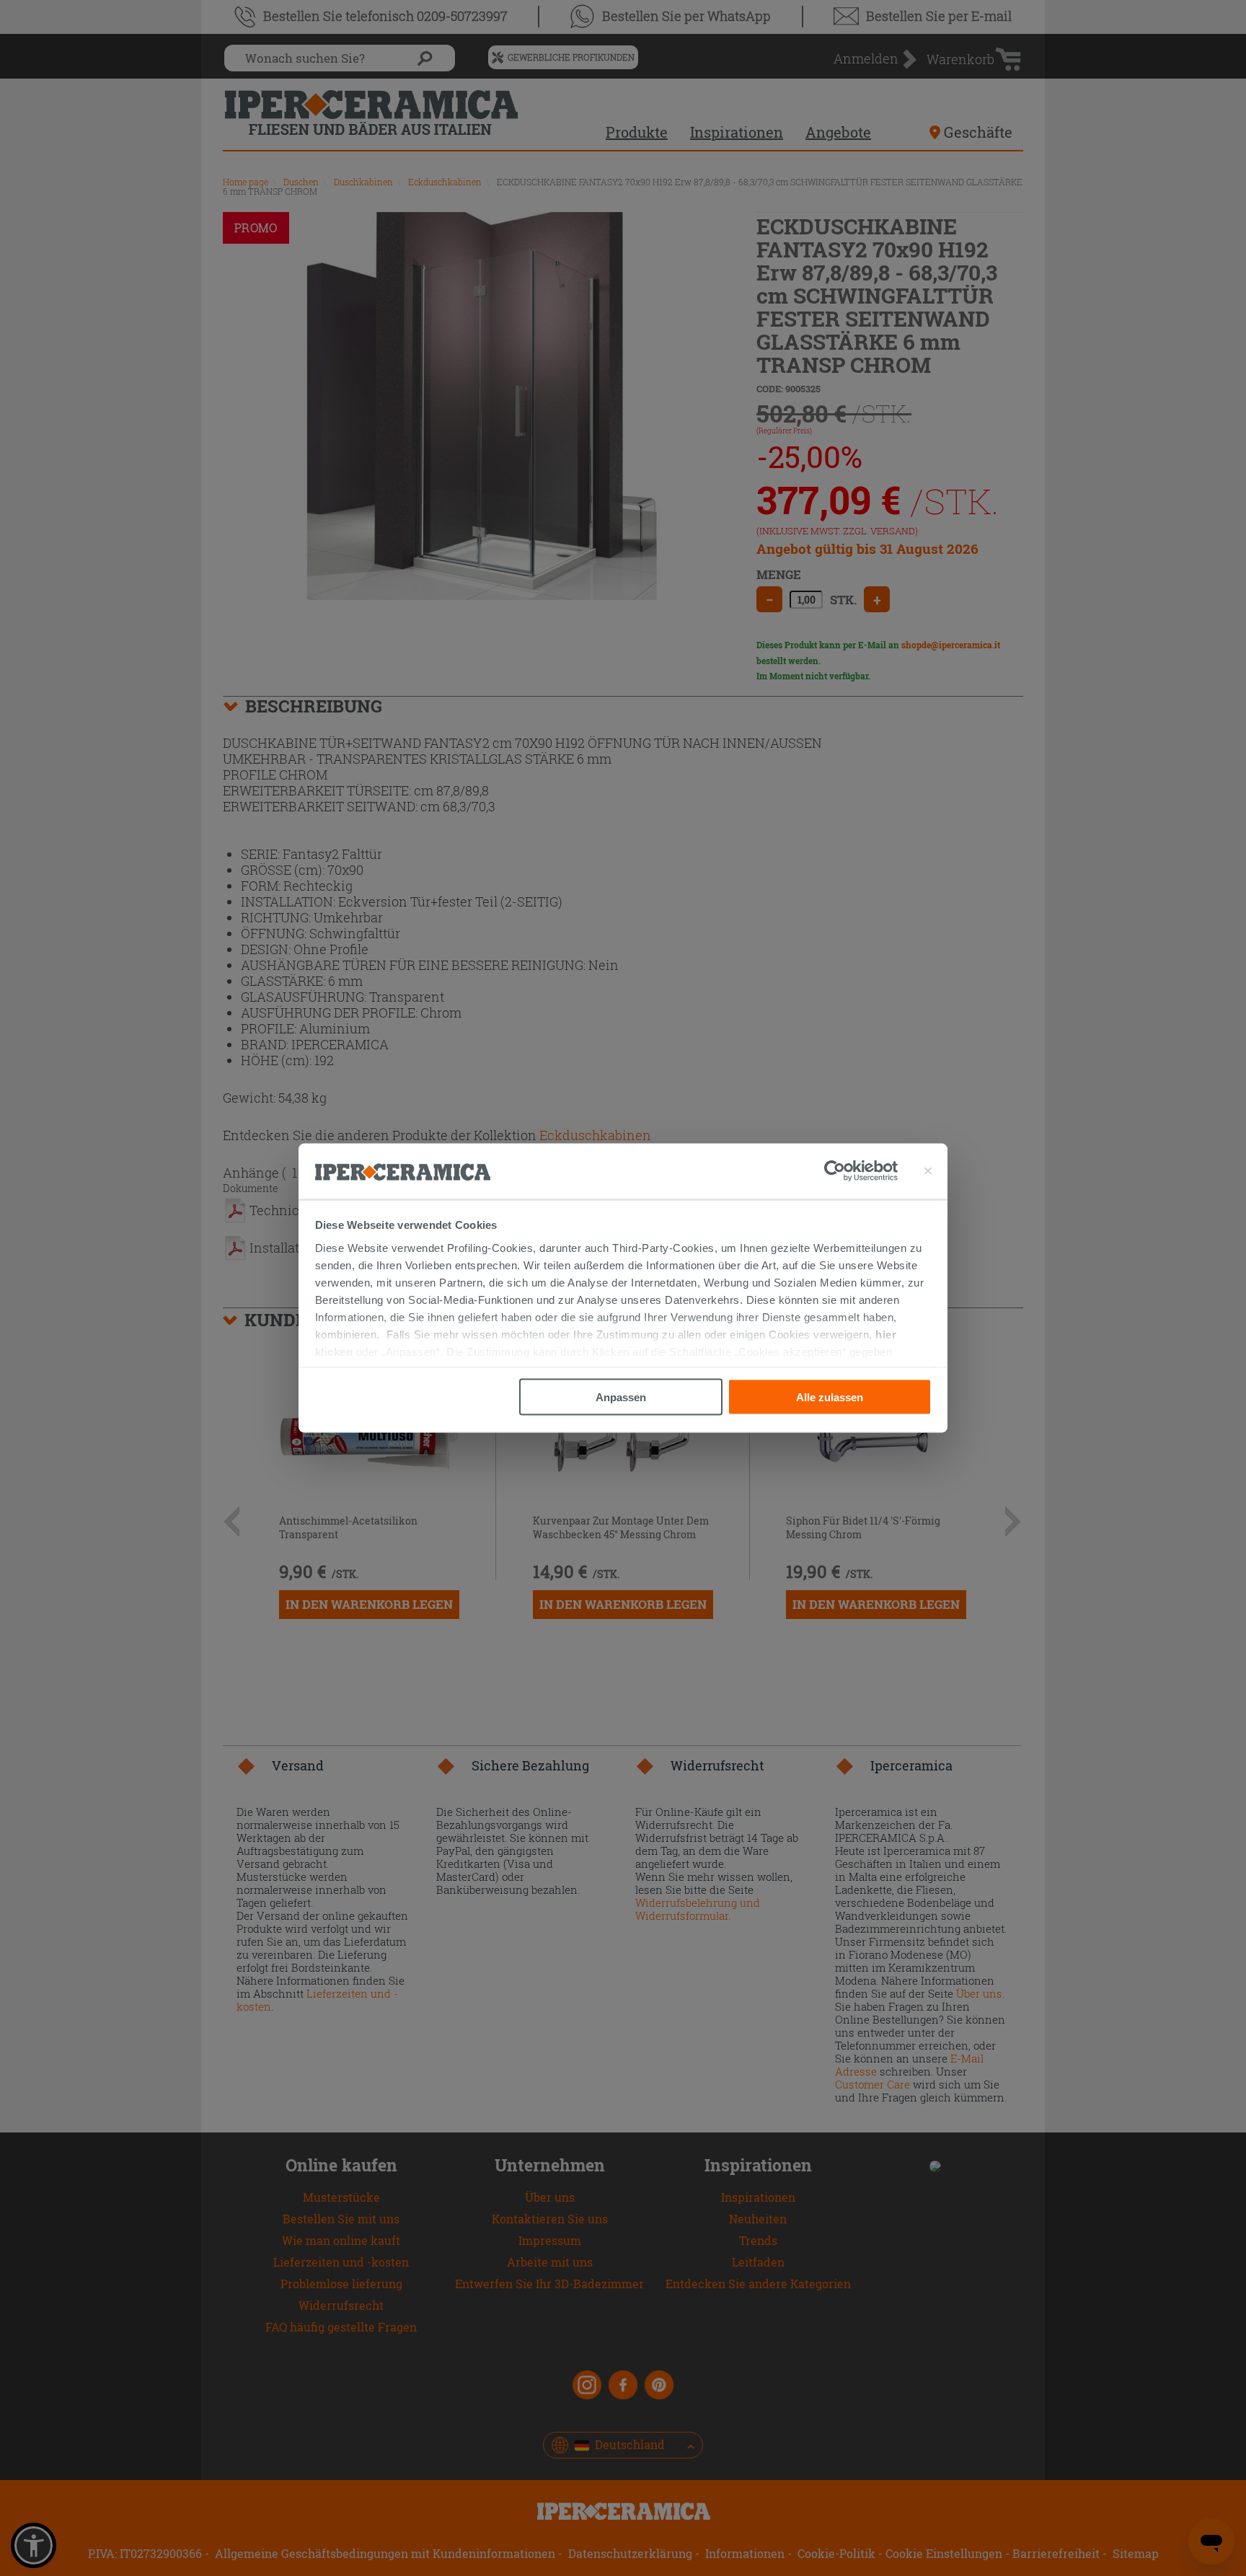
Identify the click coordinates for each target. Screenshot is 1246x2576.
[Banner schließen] (928, 1171)
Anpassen (621, 1397)
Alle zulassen (830, 1397)
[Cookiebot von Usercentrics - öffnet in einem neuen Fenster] (861, 1171)
